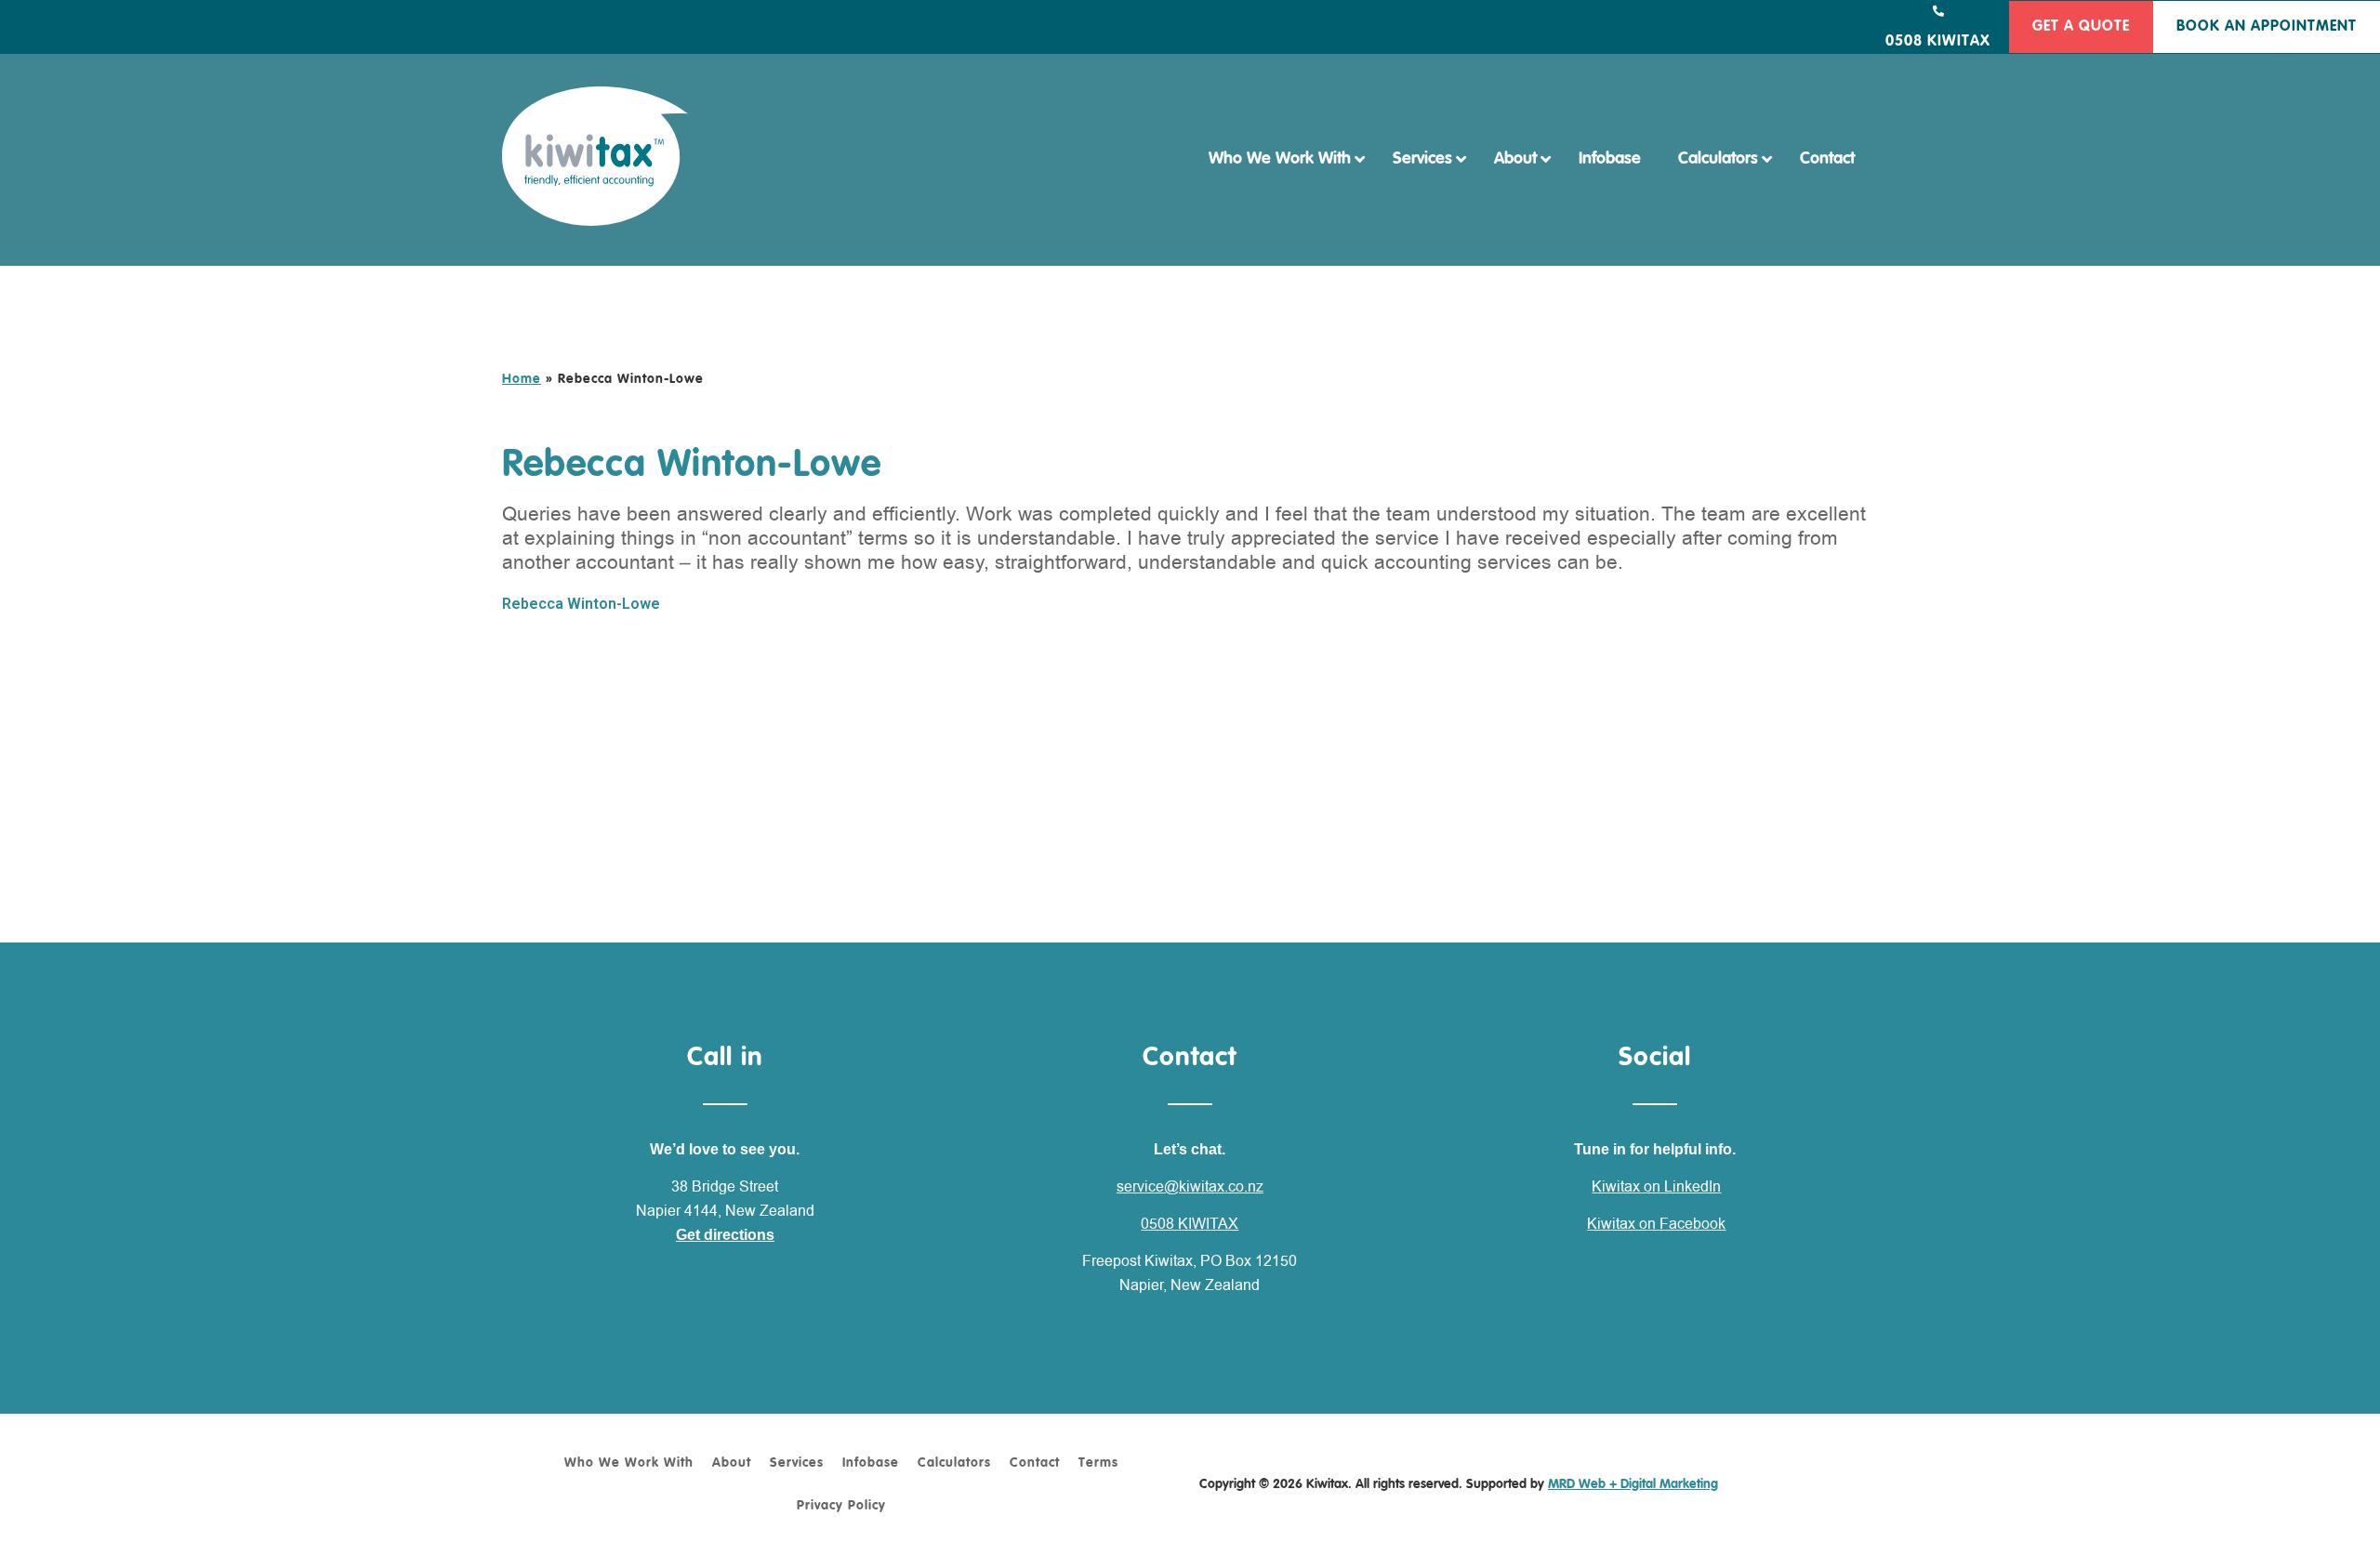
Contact (1035, 1463)
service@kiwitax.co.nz (1190, 1187)
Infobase (871, 1463)
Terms (1098, 1463)
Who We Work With (629, 1463)
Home (522, 379)
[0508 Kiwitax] (1938, 11)
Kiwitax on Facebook (1656, 1224)
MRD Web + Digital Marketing (1633, 1484)
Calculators (954, 1463)
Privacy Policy (841, 1506)
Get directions (725, 1235)
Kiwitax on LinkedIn (1656, 1187)
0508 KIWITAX (1190, 1224)
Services (797, 1463)
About (732, 1463)
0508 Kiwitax (1938, 42)
